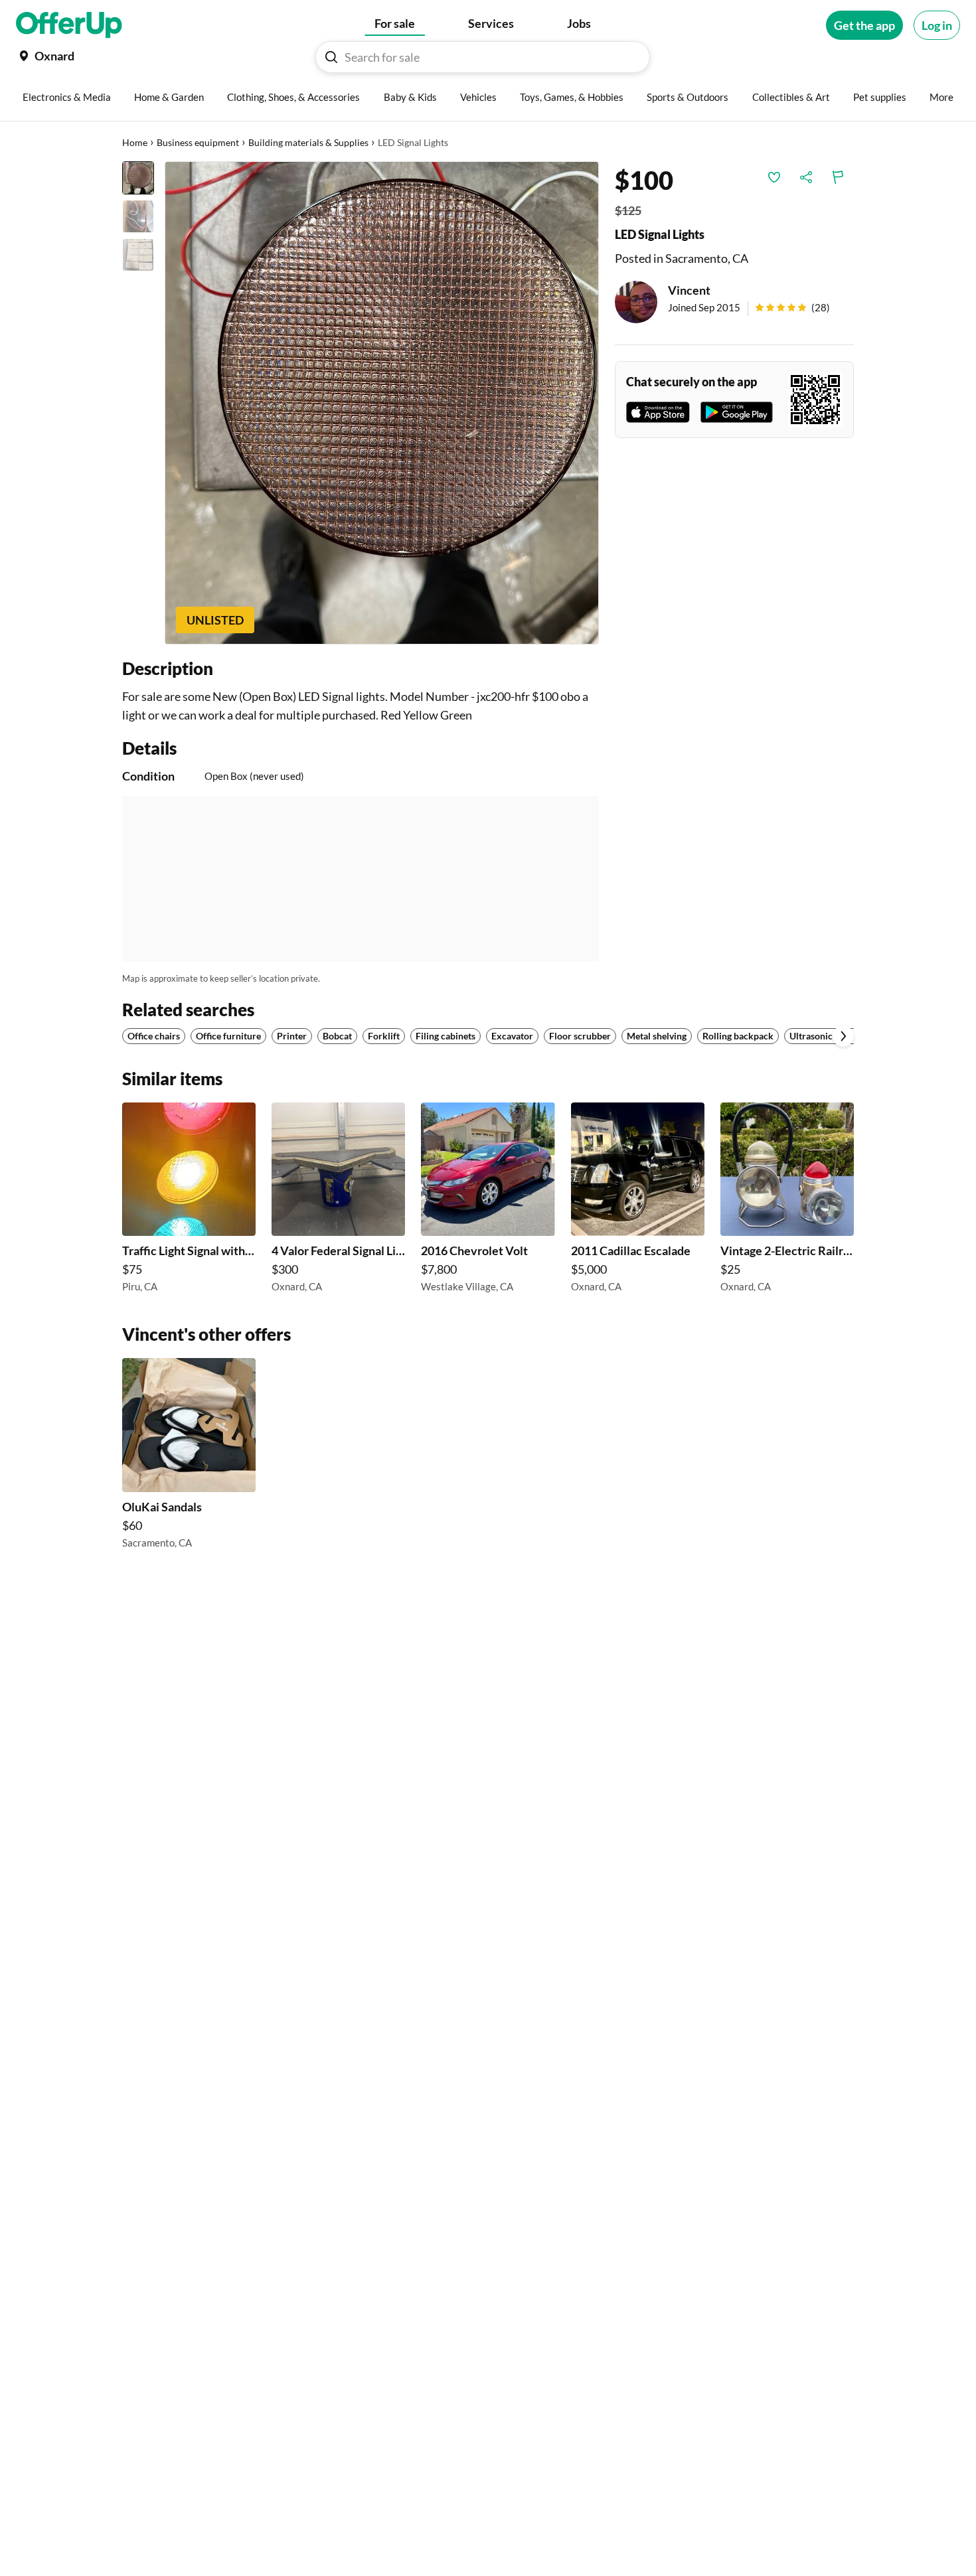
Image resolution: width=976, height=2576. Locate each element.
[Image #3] (138, 255)
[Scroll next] (843, 1036)
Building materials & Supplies (308, 142)
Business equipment (198, 142)
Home (135, 142)
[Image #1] (138, 178)
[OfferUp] (69, 25)
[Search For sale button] (331, 57)
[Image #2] (138, 216)
